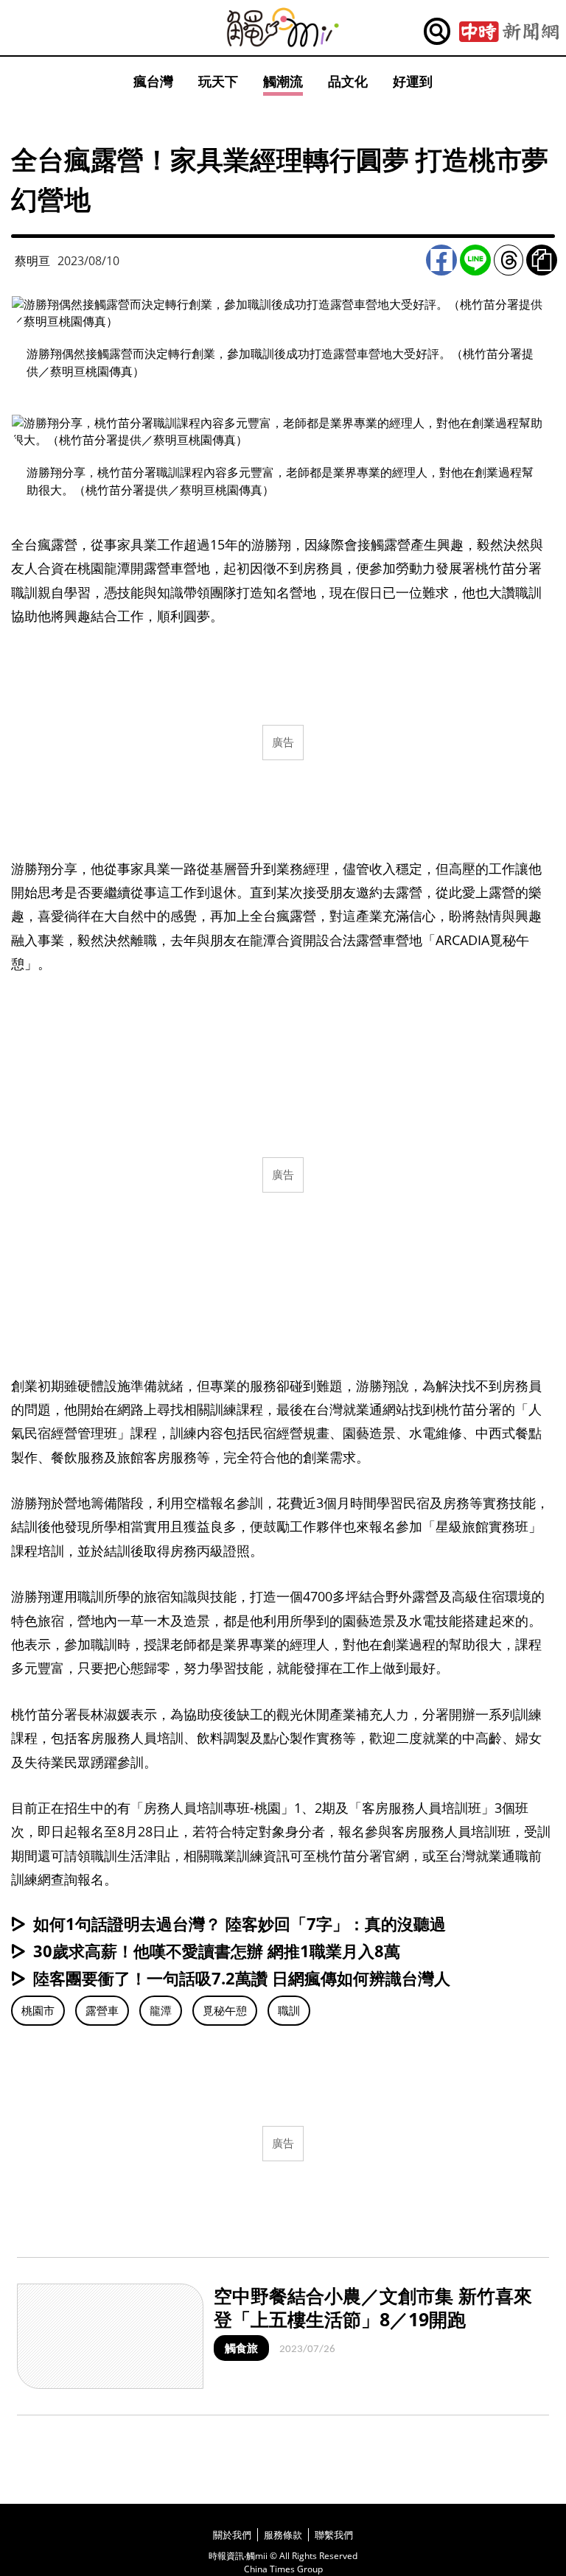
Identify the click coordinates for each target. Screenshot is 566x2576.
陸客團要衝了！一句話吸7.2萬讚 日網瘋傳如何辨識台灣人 (242, 1978)
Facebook (441, 260)
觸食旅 (241, 2348)
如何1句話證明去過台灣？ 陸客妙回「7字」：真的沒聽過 (240, 1923)
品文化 (348, 81)
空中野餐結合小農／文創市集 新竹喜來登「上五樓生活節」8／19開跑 (373, 2307)
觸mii (283, 28)
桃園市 (38, 2010)
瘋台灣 (153, 81)
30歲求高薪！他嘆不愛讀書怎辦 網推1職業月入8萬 (217, 1951)
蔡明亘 (32, 261)
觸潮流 (283, 81)
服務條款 (283, 2535)
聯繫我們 (334, 2535)
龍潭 (161, 2010)
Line (475, 260)
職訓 (289, 2010)
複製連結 (542, 260)
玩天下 (218, 81)
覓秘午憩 (225, 2010)
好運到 (413, 81)
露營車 (102, 2010)
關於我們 (232, 2535)
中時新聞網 (509, 32)
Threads (509, 260)
